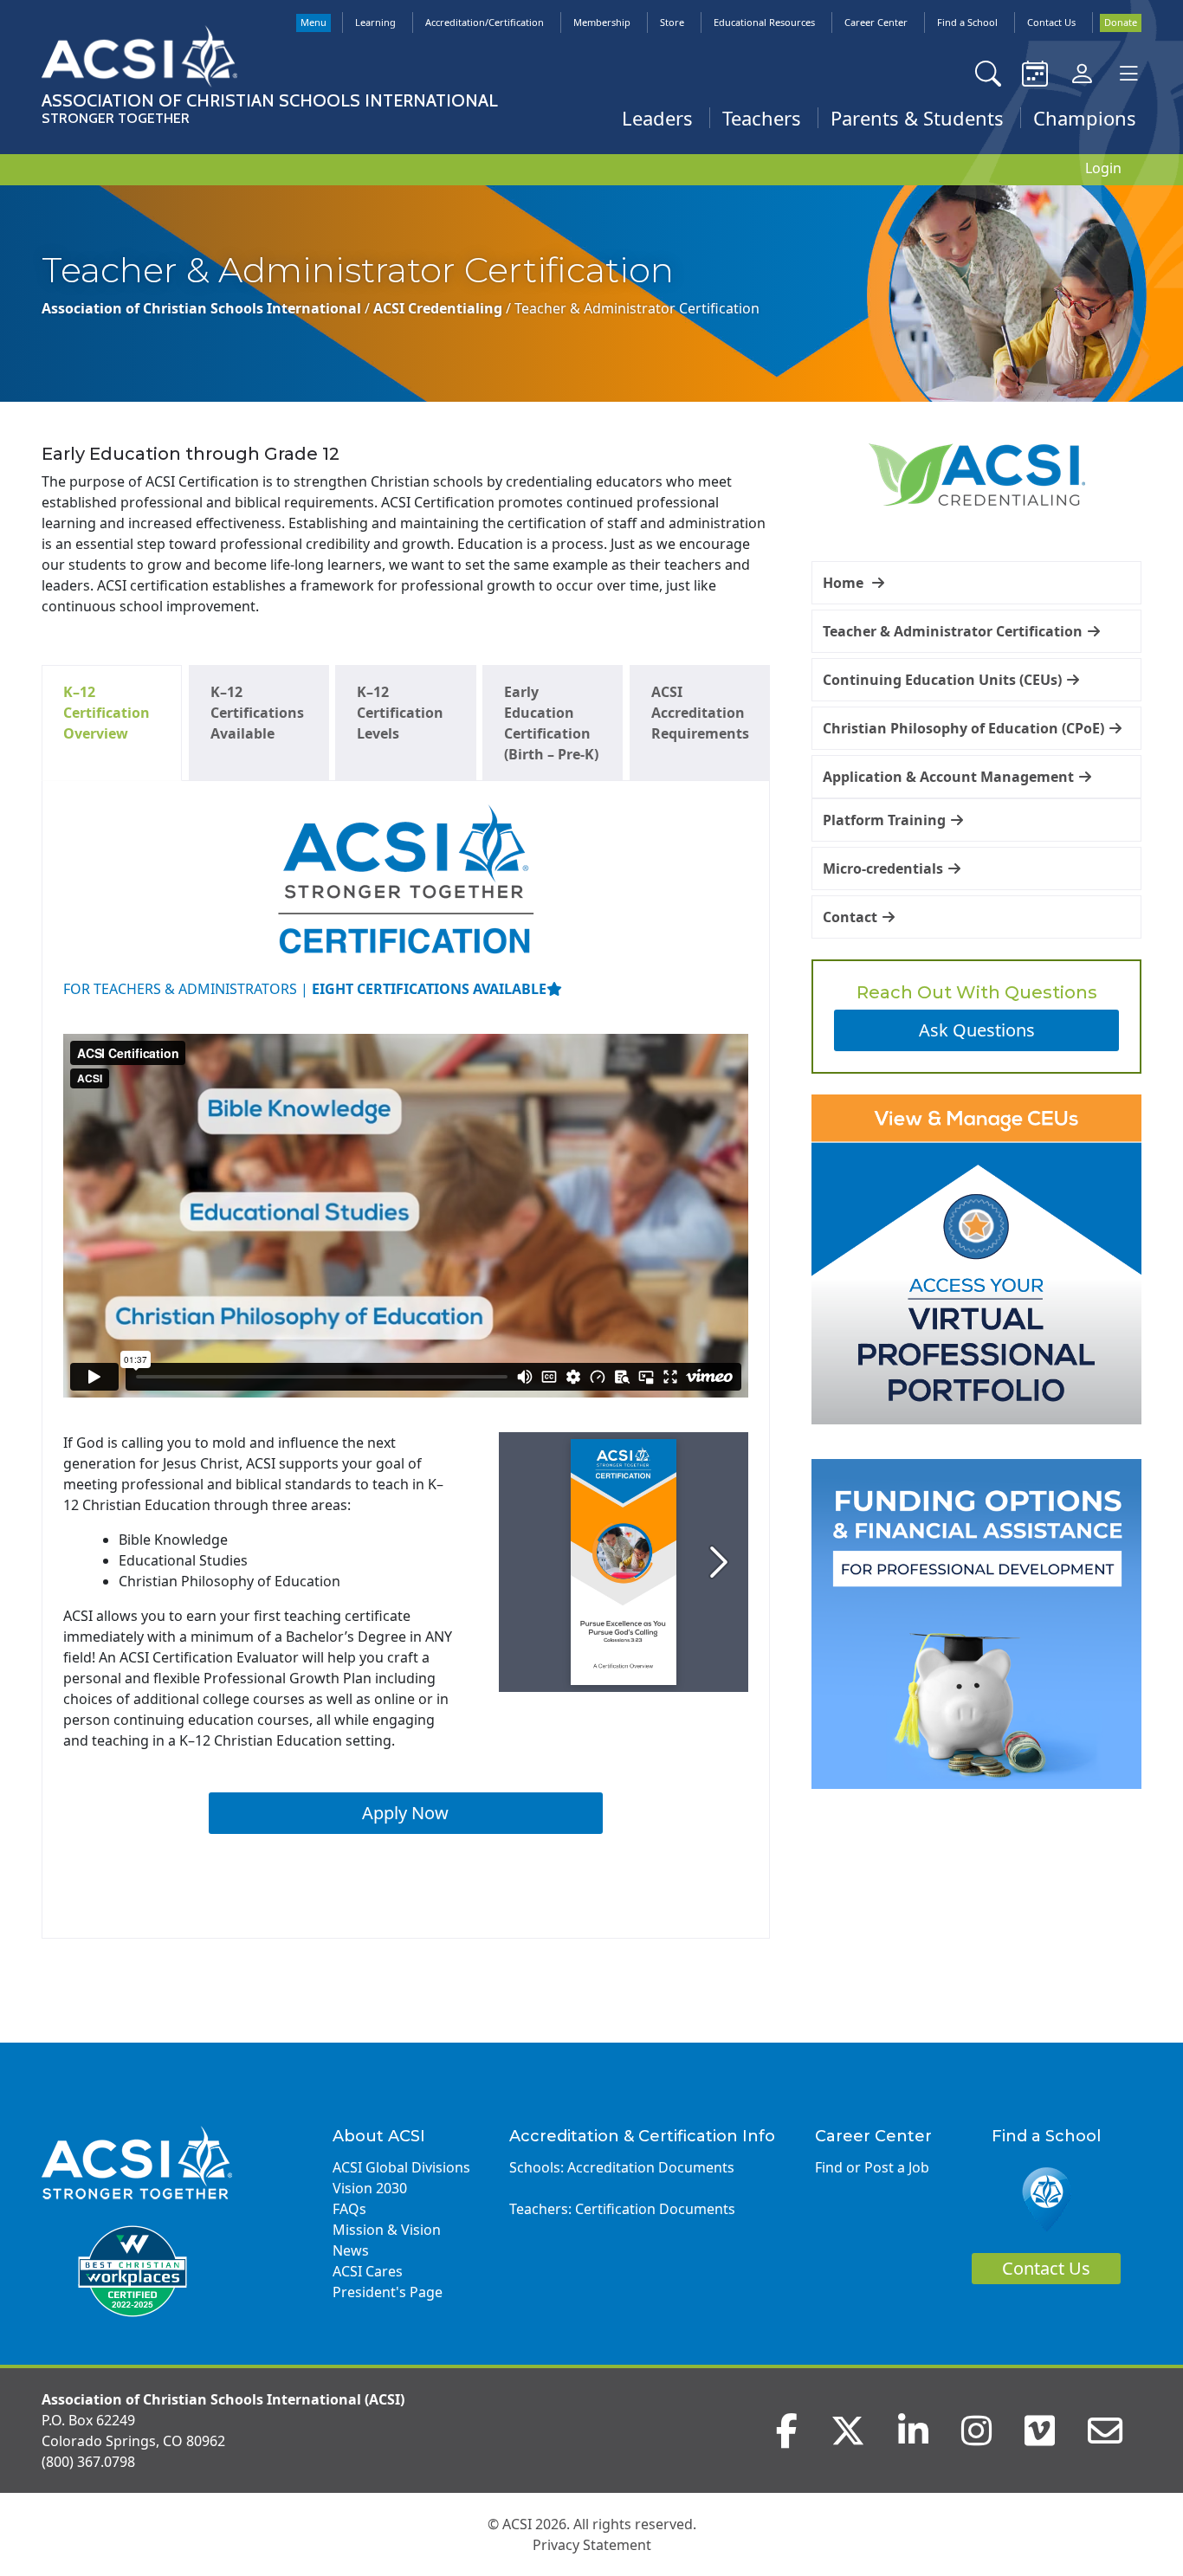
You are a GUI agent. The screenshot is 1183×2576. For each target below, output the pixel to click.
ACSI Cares (368, 2271)
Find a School (967, 22)
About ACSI (379, 2136)
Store (672, 22)
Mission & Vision (387, 2230)
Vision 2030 (370, 2188)
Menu (314, 22)
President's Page (388, 2292)
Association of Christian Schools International (203, 308)
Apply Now (405, 1813)
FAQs (349, 2209)
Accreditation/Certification (485, 22)
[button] (976, 583)
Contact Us (1051, 22)
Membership (602, 22)
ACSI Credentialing (440, 308)
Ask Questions (977, 1030)
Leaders (657, 118)
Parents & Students (917, 118)
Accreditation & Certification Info (642, 2136)
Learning (375, 22)
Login (1103, 168)
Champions (1085, 118)
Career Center (876, 22)
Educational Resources (764, 22)
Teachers (762, 118)
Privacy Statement (592, 2545)
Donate (1121, 22)
